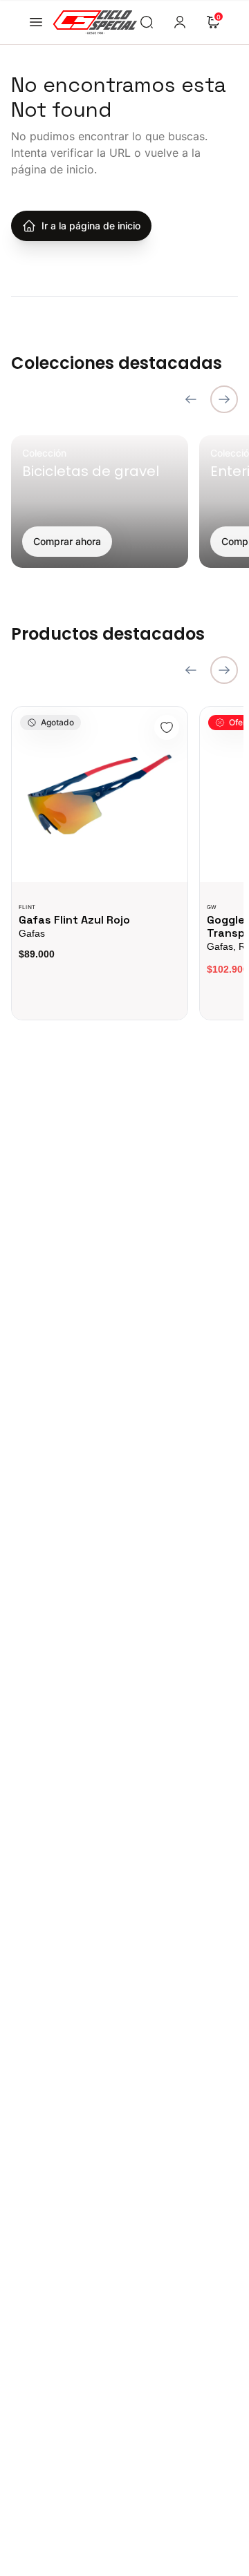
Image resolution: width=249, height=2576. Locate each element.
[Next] (224, 399)
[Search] (147, 22)
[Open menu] (36, 22)
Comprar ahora (67, 541)
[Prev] (191, 399)
